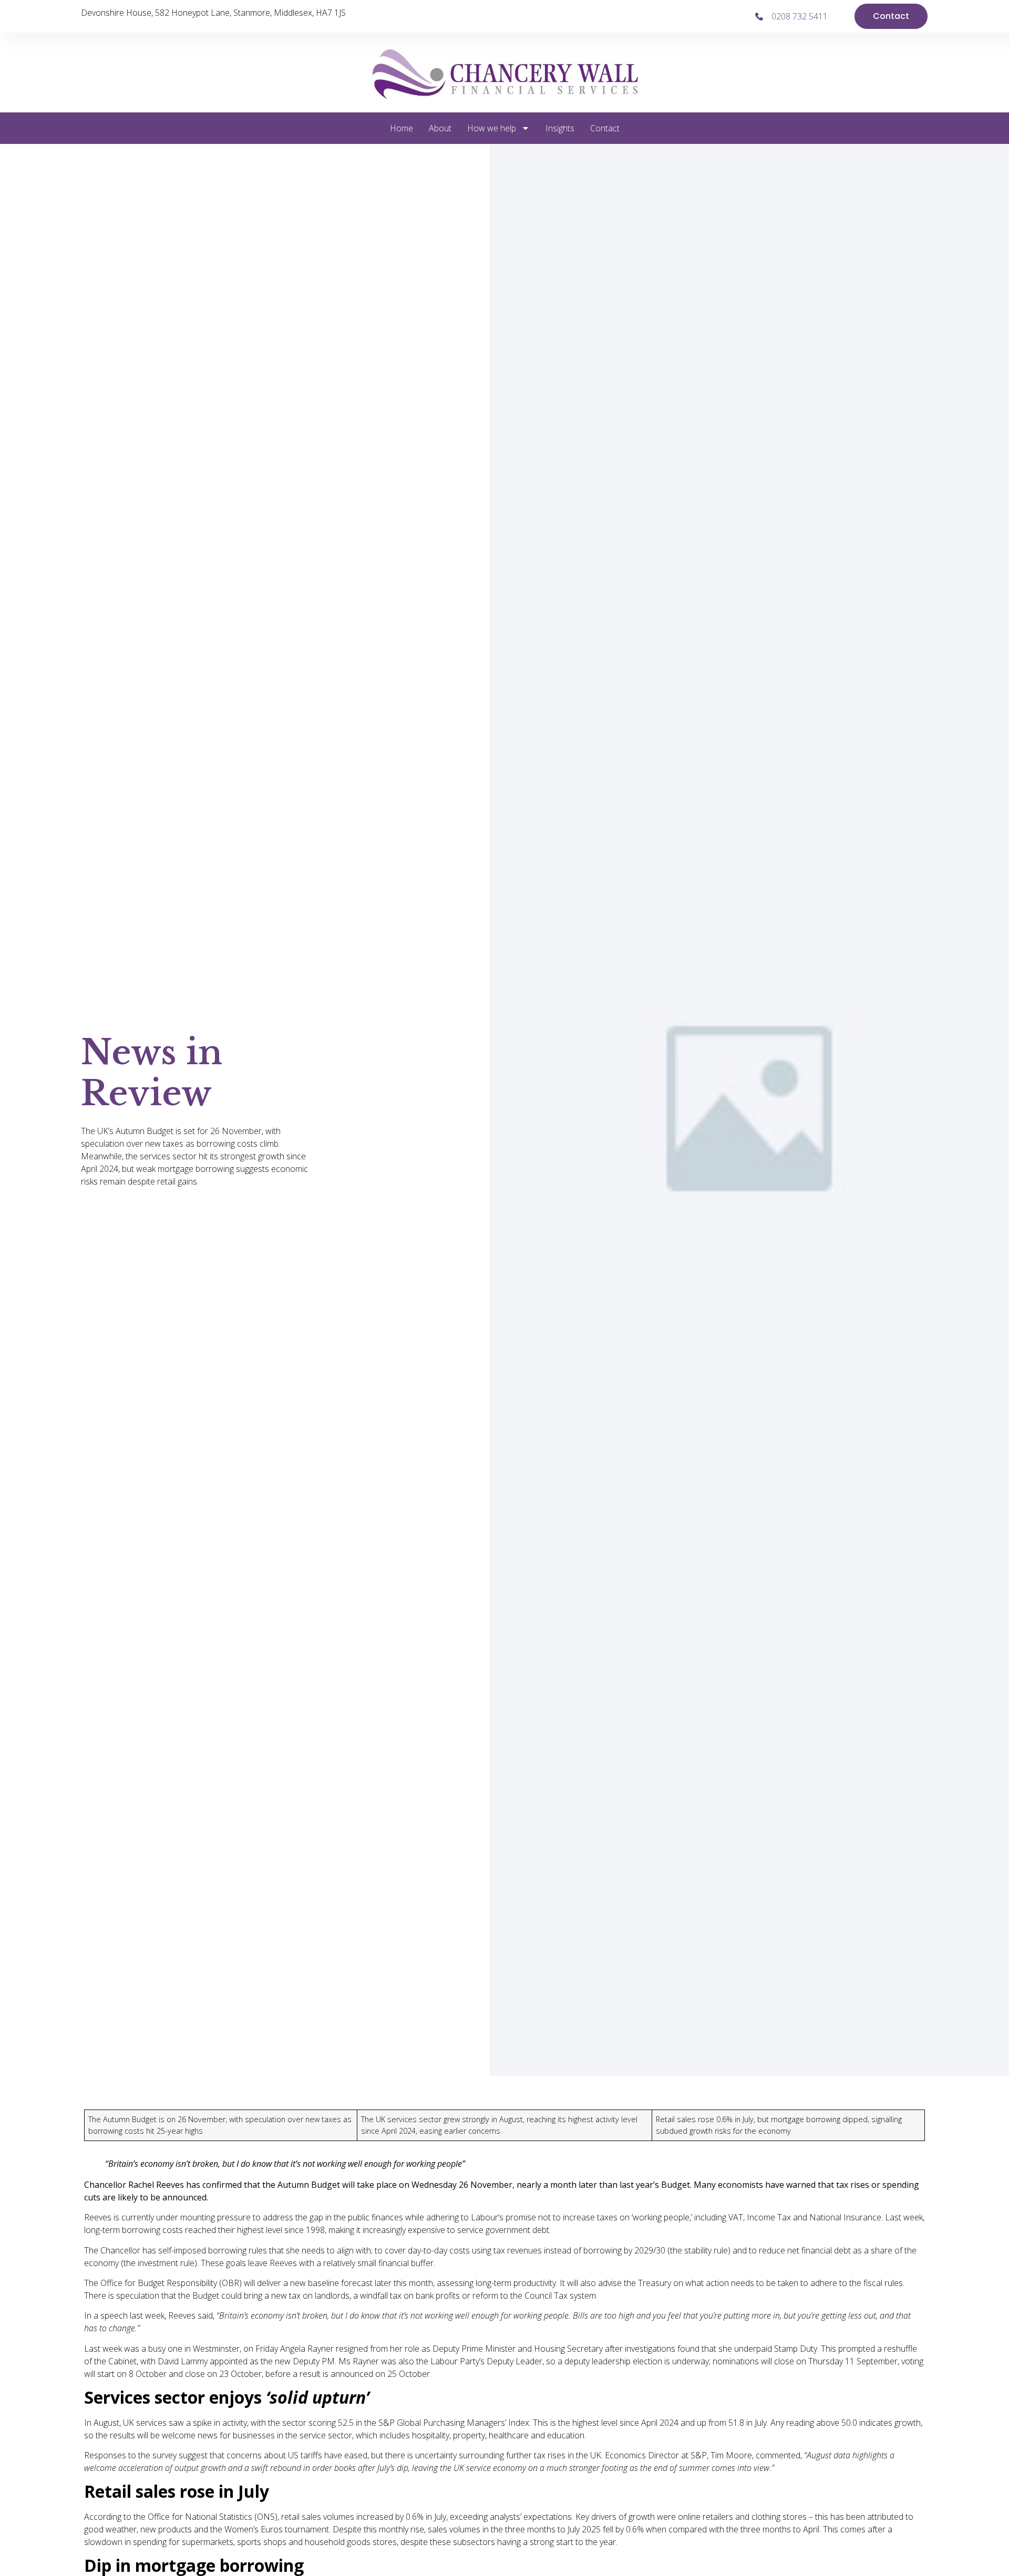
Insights (560, 128)
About (440, 128)
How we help (492, 128)
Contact (605, 128)
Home (401, 128)
